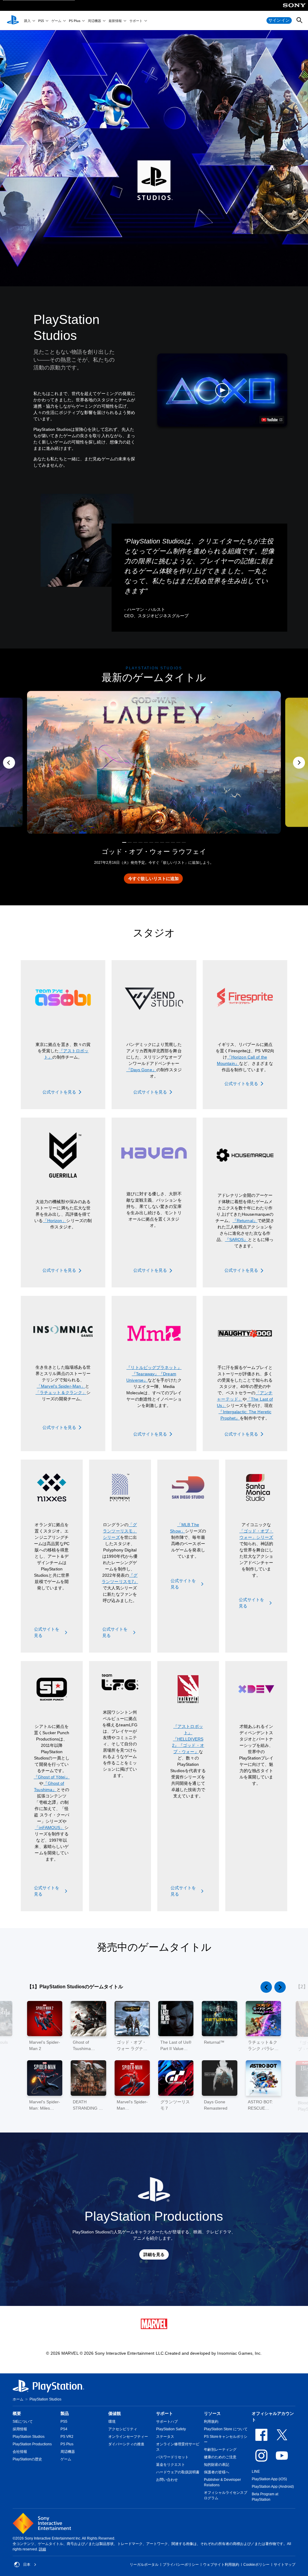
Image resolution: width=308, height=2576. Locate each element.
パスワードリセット (172, 2457)
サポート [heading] (165, 2413)
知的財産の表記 (217, 2465)
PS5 (41, 21)
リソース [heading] (212, 2413)
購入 (27, 21)
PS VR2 (67, 2437)
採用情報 (20, 2429)
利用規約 (211, 2422)
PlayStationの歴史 (27, 2459)
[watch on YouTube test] (272, 420)
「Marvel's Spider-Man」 (61, 1386)
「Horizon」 (55, 1221)
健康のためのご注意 (220, 2457)
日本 (27, 2565)
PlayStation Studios (29, 2437)
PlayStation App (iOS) (269, 2479)
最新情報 (115, 21)
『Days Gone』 (141, 1070)
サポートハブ (167, 2422)
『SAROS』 (237, 1240)
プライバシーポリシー (181, 2565)
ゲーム (56, 21)
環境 (112, 2422)
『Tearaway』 (145, 1374)
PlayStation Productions (32, 2444)
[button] (222, 390)
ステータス (165, 2437)
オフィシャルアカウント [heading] (273, 2417)
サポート (136, 21)
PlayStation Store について (226, 2429)
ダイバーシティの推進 (126, 2444)
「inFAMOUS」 (49, 1828)
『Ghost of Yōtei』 (52, 1777)
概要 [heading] (17, 2413)
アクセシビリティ (123, 2429)
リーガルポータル (144, 2565)
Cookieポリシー (256, 2565)
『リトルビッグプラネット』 (154, 1367)
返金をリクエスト (171, 2465)
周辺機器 (94, 21)
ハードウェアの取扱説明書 (178, 2472)
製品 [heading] (65, 2413)
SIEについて (23, 2422)
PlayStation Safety (171, 2429)
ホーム (18, 2399)
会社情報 (20, 2452)
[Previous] (9, 763)
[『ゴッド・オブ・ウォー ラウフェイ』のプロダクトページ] (154, 762)
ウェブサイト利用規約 (221, 2565)
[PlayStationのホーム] (13, 20)
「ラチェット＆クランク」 (61, 1392)
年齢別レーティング (220, 2450)
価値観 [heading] (115, 2413)
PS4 (64, 2429)
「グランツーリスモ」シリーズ (120, 1531)
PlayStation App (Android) (273, 2487)
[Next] (299, 763)
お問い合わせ (167, 2480)
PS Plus (75, 21)
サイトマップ (285, 2565)
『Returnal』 (245, 1221)
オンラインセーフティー (128, 2437)
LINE (256, 2472)
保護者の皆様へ (217, 2472)
